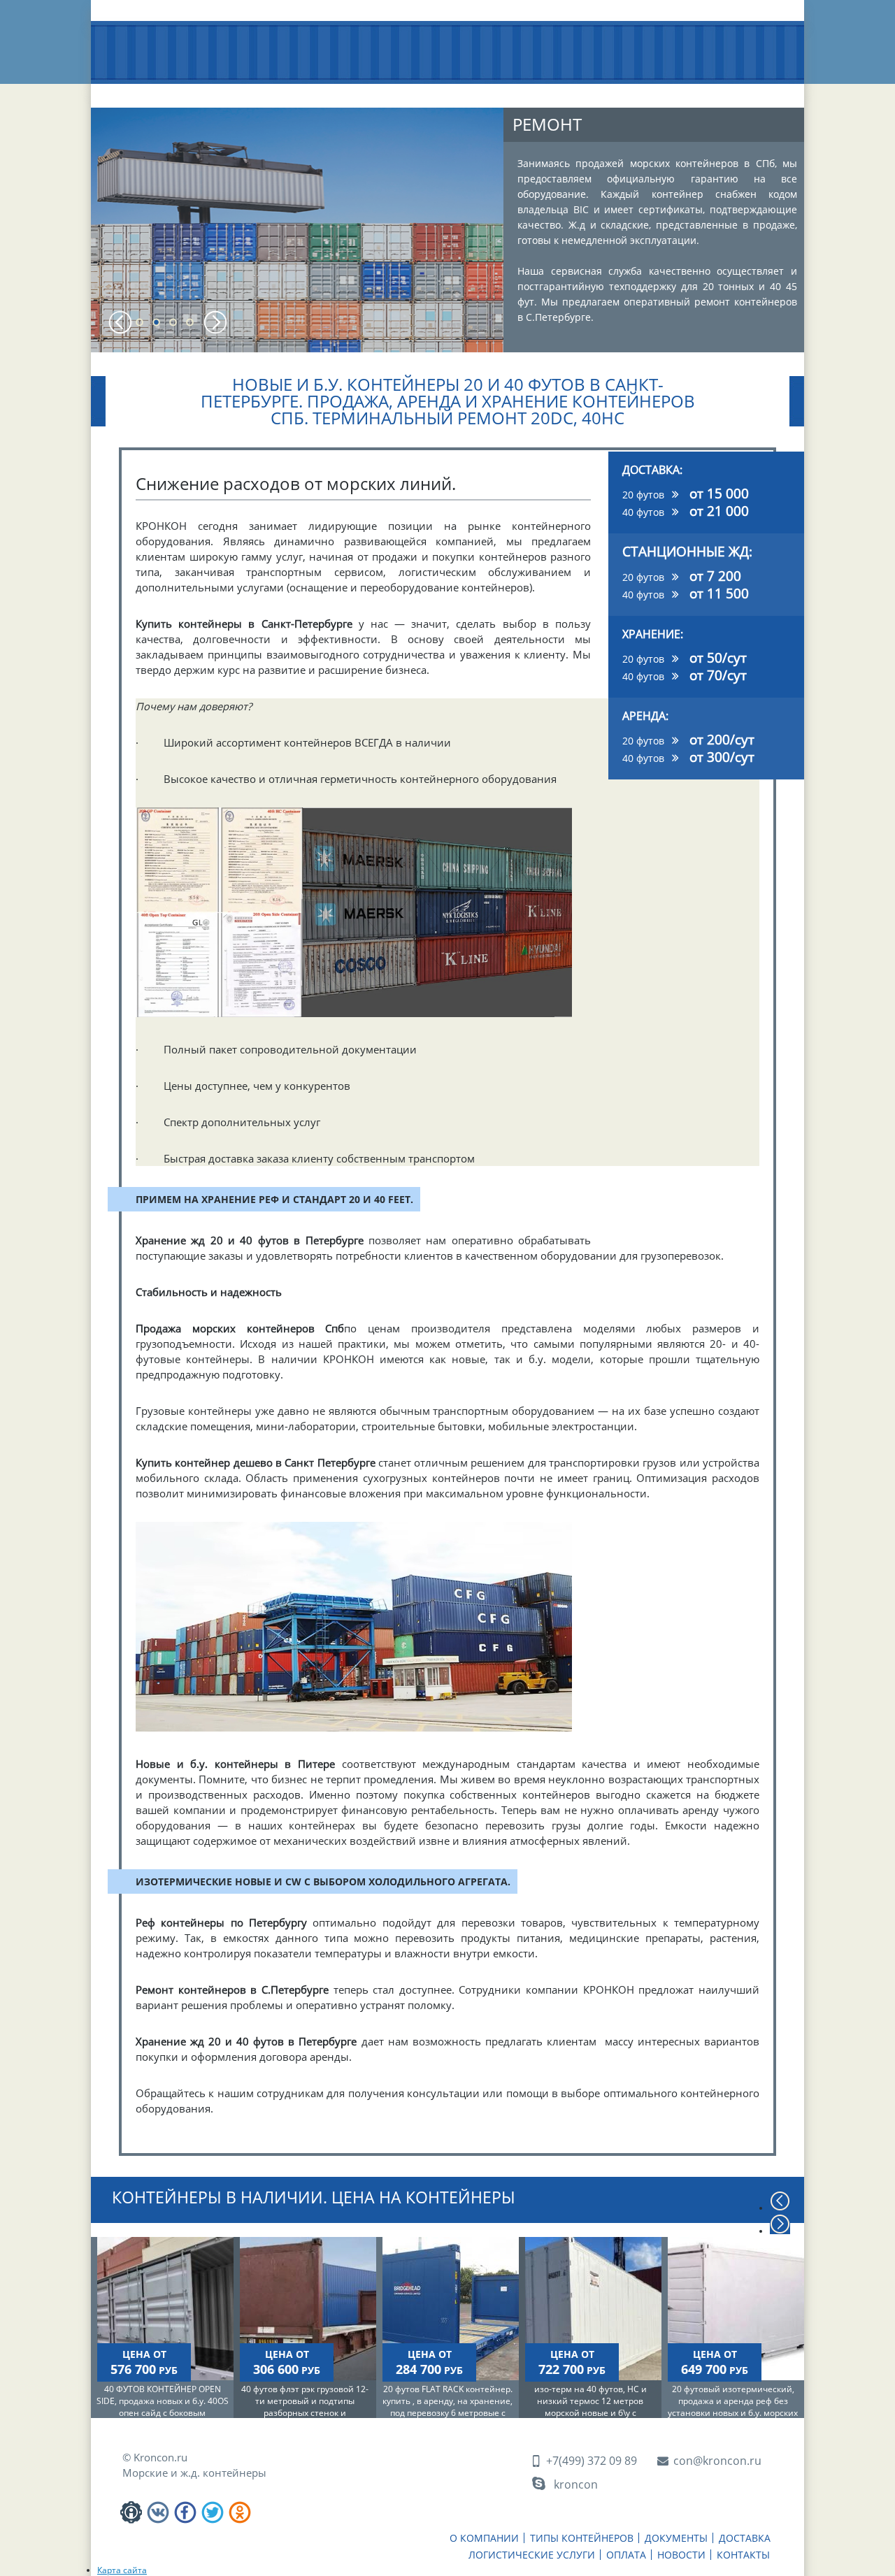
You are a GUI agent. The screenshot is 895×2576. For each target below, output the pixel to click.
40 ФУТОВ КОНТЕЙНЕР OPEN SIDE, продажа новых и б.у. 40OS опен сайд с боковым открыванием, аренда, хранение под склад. (163, 2413)
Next (215, 322)
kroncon (576, 2484)
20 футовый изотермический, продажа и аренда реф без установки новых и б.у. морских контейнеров (733, 2407)
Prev (121, 322)
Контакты (749, 91)
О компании (157, 91)
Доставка (430, 91)
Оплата (610, 91)
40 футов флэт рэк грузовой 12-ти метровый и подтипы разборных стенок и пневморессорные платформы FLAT (305, 2413)
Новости (677, 91)
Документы (350, 91)
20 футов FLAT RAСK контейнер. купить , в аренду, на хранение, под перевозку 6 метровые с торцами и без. (447, 2407)
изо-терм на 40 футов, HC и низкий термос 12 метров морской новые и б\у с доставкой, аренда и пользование (590, 2413)
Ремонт (547, 124)
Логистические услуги (523, 96)
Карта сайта (122, 2570)
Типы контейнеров (256, 96)
